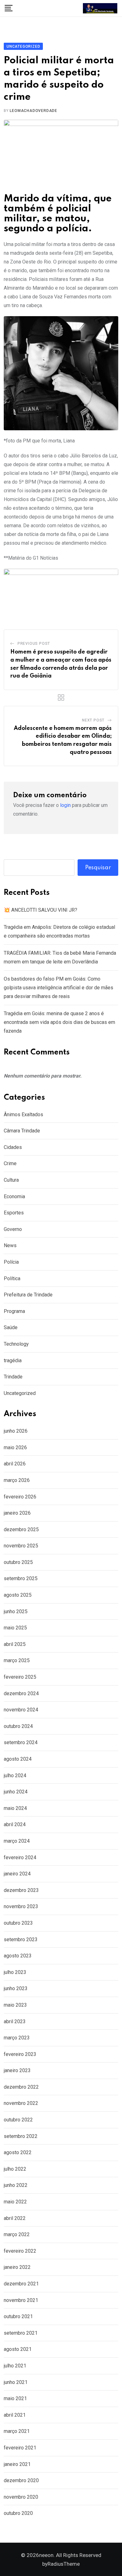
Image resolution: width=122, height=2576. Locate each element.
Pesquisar (98, 868)
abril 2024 (15, 1824)
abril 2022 (15, 2218)
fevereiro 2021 (20, 2448)
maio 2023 (15, 2005)
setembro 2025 (21, 1578)
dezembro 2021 (21, 2284)
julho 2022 (15, 2169)
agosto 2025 (18, 1595)
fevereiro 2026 (20, 1497)
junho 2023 (16, 1988)
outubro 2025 (18, 1562)
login (65, 805)
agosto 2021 (18, 2349)
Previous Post (34, 644)
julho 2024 (15, 1775)
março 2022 (17, 2234)
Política (12, 1278)
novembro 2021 (21, 2300)
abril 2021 (15, 2415)
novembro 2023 (21, 1906)
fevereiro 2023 (20, 2054)
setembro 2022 (21, 2136)
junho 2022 (16, 2185)
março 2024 (17, 1841)
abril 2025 (15, 1644)
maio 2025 (15, 1628)
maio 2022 (15, 2202)
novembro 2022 (21, 2103)
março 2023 (17, 2038)
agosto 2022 (18, 2152)
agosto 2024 (18, 1759)
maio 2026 (15, 1447)
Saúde (11, 1327)
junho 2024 (16, 1792)
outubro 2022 (18, 2120)
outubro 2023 (18, 1923)
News (10, 1245)
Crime (10, 1163)
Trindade (13, 1377)
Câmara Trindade (22, 1131)
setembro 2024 (21, 1742)
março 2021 (17, 2431)
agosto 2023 (18, 1956)
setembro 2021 (21, 2333)
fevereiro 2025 (20, 1677)
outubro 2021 (18, 2316)
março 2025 (17, 1660)
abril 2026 (15, 1464)
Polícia (11, 1262)
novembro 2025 (21, 1546)
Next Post (93, 720)
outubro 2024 (18, 1726)
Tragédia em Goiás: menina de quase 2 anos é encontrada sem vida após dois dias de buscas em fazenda (59, 1022)
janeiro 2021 (17, 2464)
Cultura (11, 1180)
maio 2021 (15, 2398)
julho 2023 (15, 1972)
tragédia (13, 1360)
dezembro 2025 (21, 1529)
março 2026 (17, 1480)
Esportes (14, 1213)
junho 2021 (16, 2382)
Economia (14, 1196)
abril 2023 (15, 2021)
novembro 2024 (21, 1710)
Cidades (13, 1147)
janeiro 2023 (17, 2070)
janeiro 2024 (17, 1874)
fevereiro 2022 (20, 2251)
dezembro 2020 (21, 2480)
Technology (16, 1344)
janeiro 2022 (17, 2267)
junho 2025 (16, 1611)
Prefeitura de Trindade (28, 1295)
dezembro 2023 (21, 1890)
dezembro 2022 (21, 2087)
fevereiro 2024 (20, 1857)
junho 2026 (16, 1431)
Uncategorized (20, 1393)
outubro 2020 (18, 2513)
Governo (13, 1229)
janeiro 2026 (17, 1513)
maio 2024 (15, 1808)
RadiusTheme (64, 2564)
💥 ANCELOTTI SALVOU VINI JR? (41, 910)
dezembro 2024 (21, 1693)
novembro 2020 (21, 2497)
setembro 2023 (21, 1939)
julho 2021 (15, 2366)
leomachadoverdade (33, 111)
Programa (14, 1311)
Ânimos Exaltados (23, 1114)
